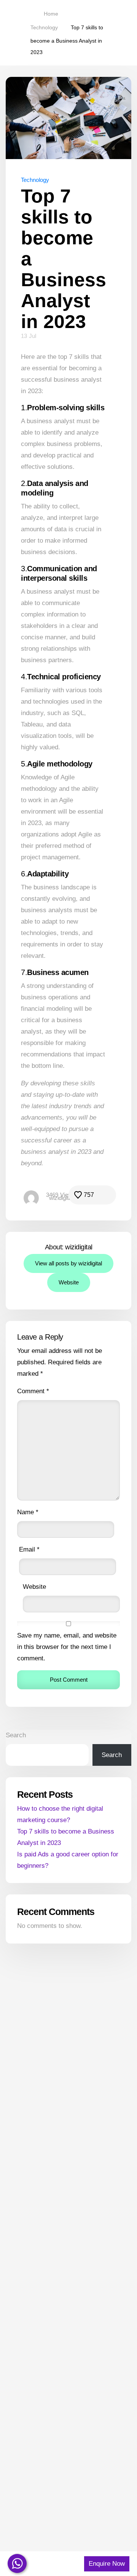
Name (28, 1512)
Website (69, 1282)
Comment (33, 1391)
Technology (35, 180)
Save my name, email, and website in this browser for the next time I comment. (67, 1647)
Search (16, 1735)
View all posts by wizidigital (68, 1263)
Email (29, 1549)
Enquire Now (107, 2564)
